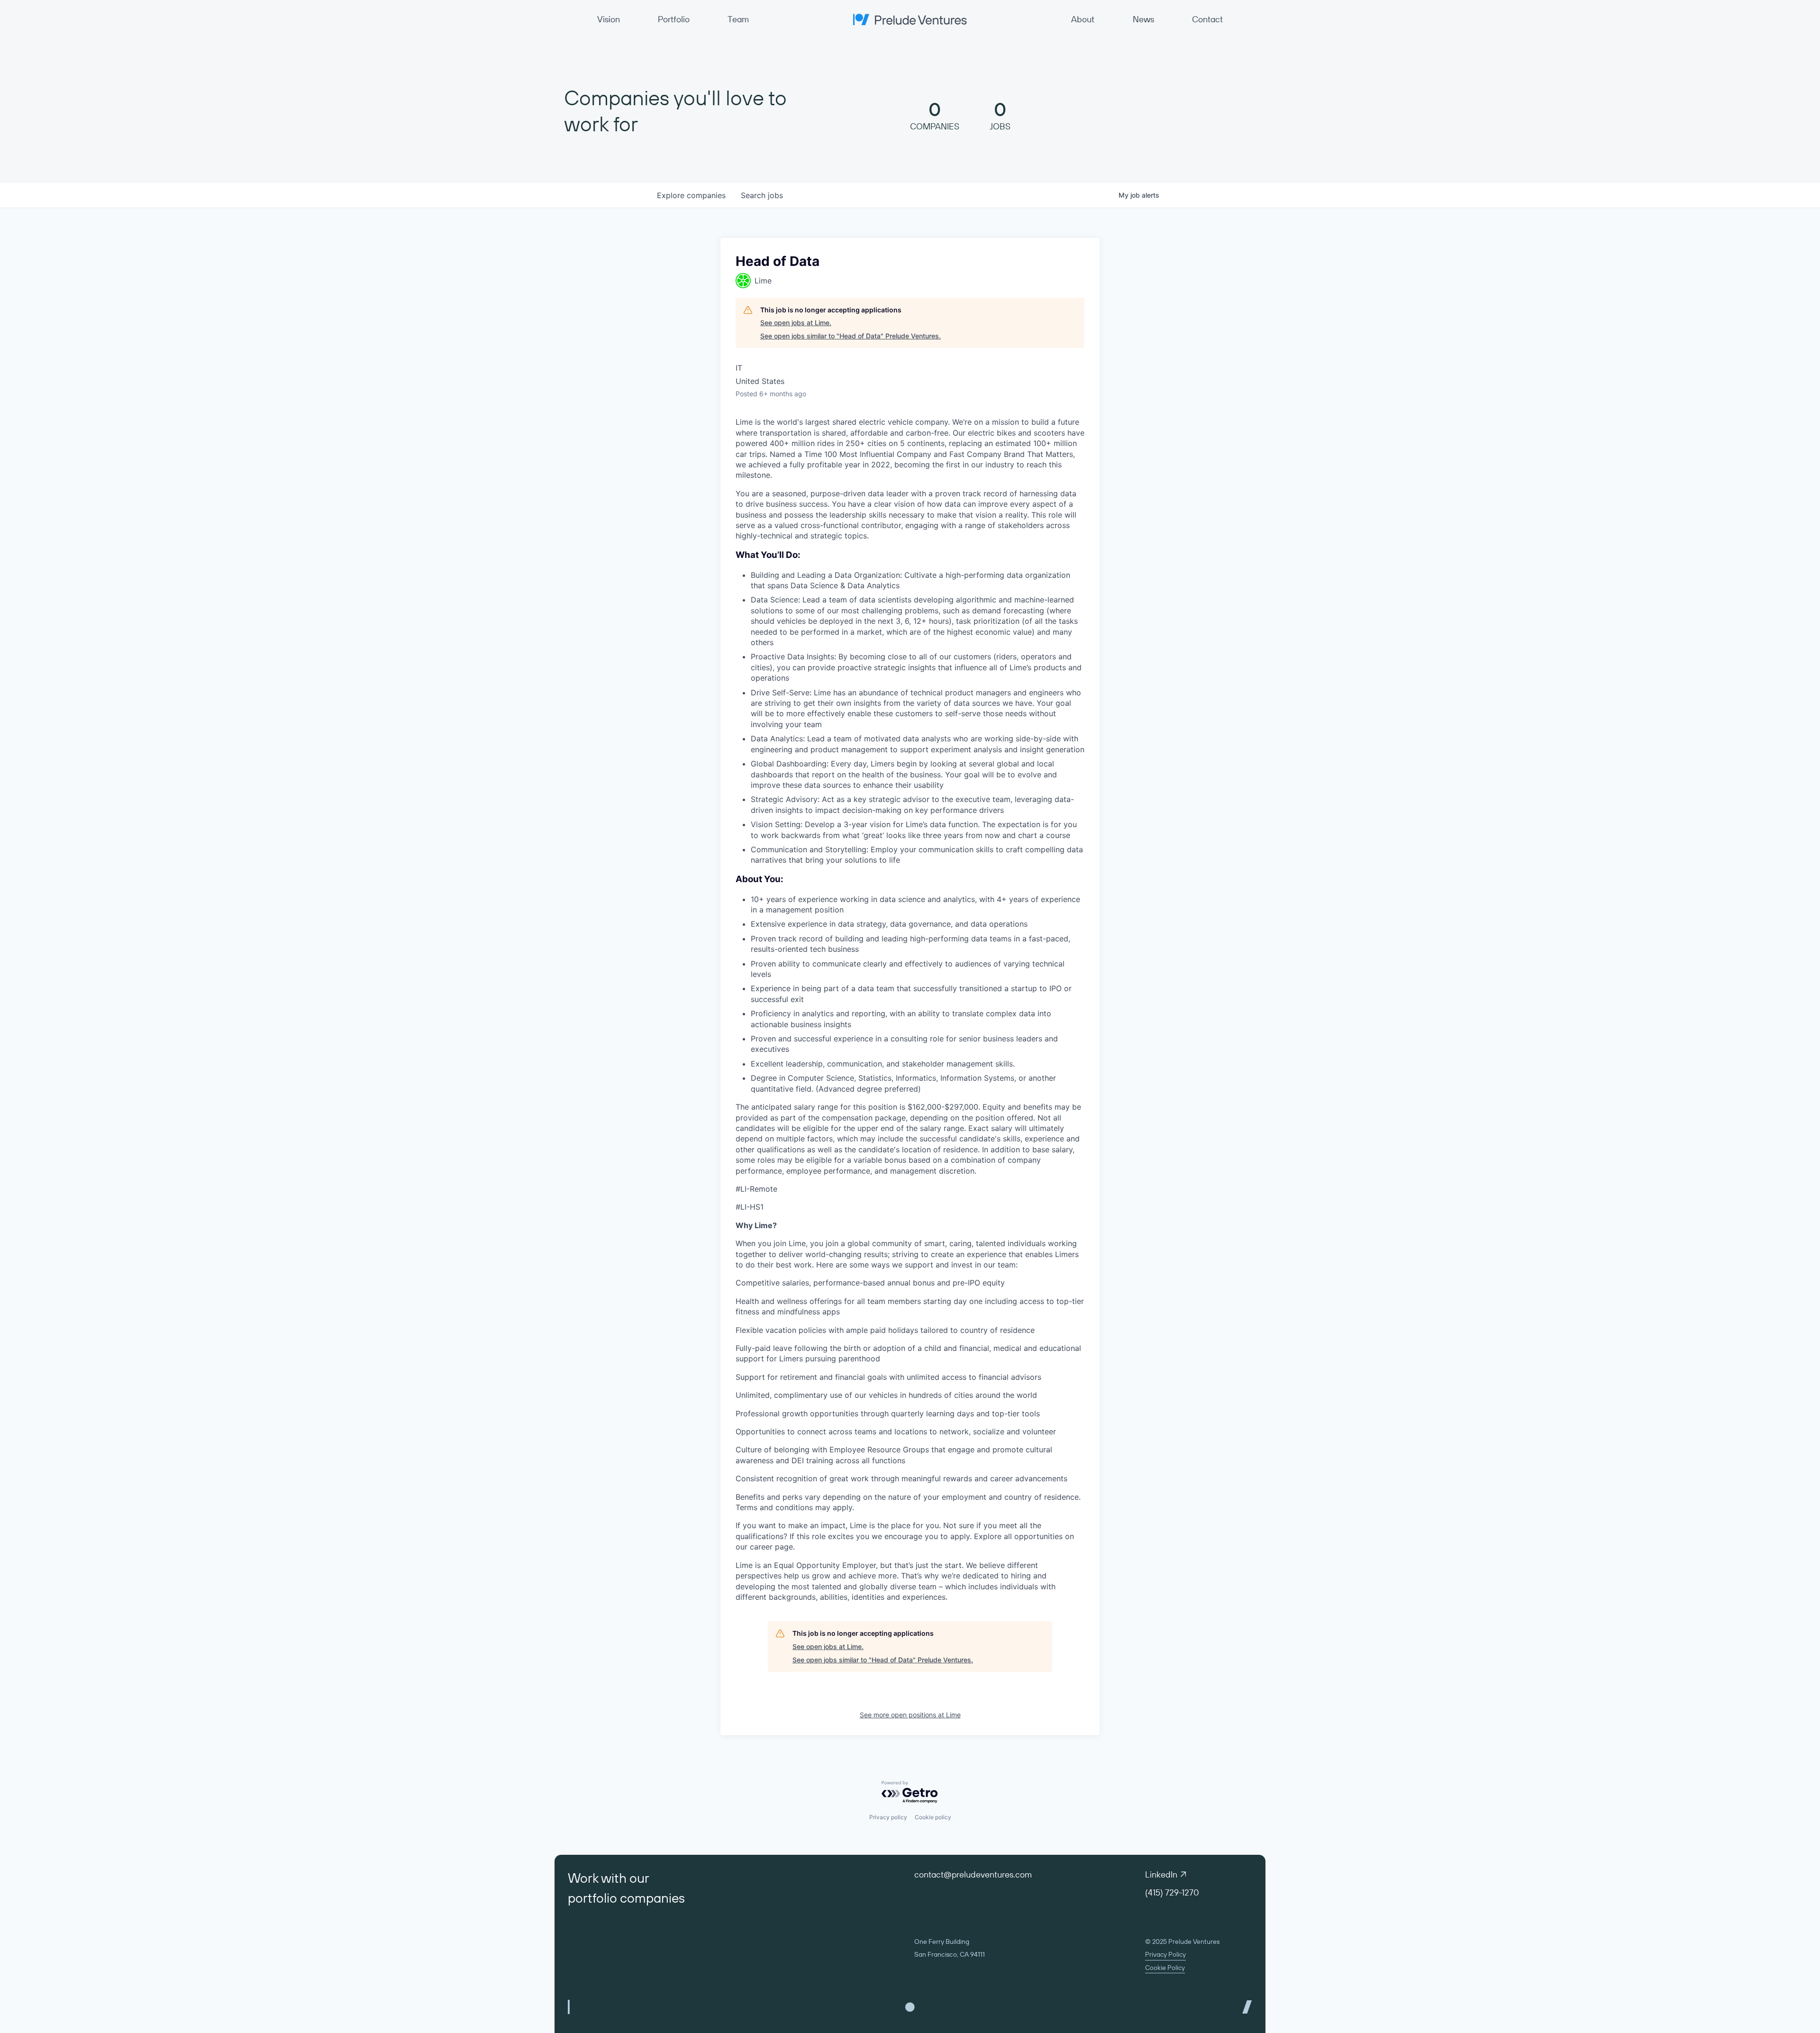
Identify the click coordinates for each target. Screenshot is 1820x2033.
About (1083, 19)
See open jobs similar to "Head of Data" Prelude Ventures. (851, 336)
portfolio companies (626, 1898)
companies (691, 195)
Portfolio (674, 19)
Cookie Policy (1165, 1968)
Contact (1207, 19)
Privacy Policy (1165, 1954)
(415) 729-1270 (1172, 1892)
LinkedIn (1161, 1874)
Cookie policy (933, 1817)
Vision (609, 19)
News (1143, 19)
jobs (762, 195)
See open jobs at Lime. (796, 323)
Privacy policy (888, 1817)
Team (738, 19)
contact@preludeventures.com (973, 1874)
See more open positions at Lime (910, 1715)
